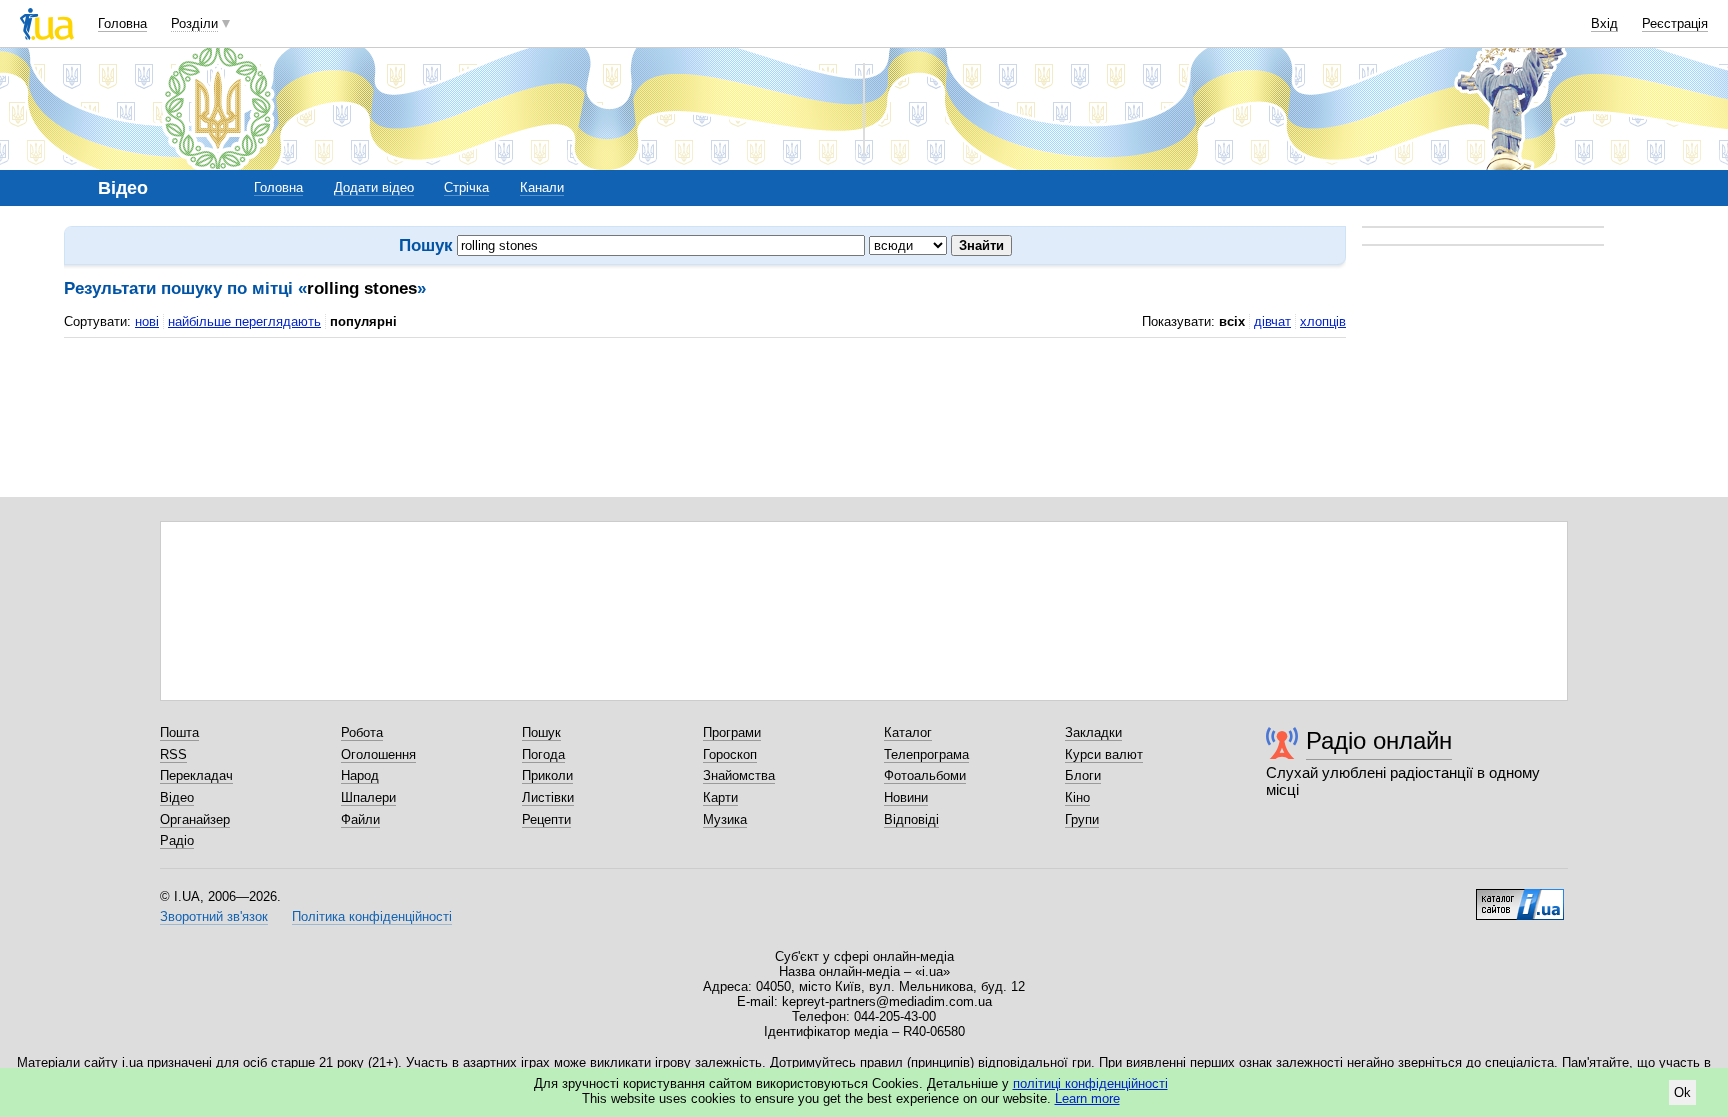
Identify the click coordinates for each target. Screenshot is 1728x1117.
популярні (363, 321)
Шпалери (368, 797)
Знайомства (739, 775)
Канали (542, 187)
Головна (122, 23)
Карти (720, 797)
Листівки (548, 797)
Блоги (1083, 775)
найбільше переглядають (244, 321)
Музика (725, 819)
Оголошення (378, 754)
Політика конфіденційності (372, 916)
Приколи (547, 775)
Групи (1082, 819)
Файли (360, 819)
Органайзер (195, 819)
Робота (362, 732)
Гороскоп (730, 754)
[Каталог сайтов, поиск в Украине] (1520, 897)
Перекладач (196, 775)
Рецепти (546, 819)
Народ (360, 775)
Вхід (1604, 23)
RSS (173, 754)
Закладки (1093, 732)
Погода (543, 754)
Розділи (194, 23)
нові (147, 321)
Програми (732, 732)
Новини (906, 797)
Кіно (1077, 797)
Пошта (179, 732)
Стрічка (466, 187)
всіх (1232, 321)
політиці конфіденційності (1090, 1083)
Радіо (177, 840)
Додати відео (374, 187)
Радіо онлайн (1379, 740)
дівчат (1272, 321)
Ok (1682, 1092)
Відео (177, 797)
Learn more (1087, 1098)
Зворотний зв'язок (214, 916)
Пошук (541, 732)
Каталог (908, 732)
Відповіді (911, 819)
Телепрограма (926, 754)
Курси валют (1104, 754)
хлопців (1323, 321)
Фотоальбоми (925, 775)
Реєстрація (1675, 23)
